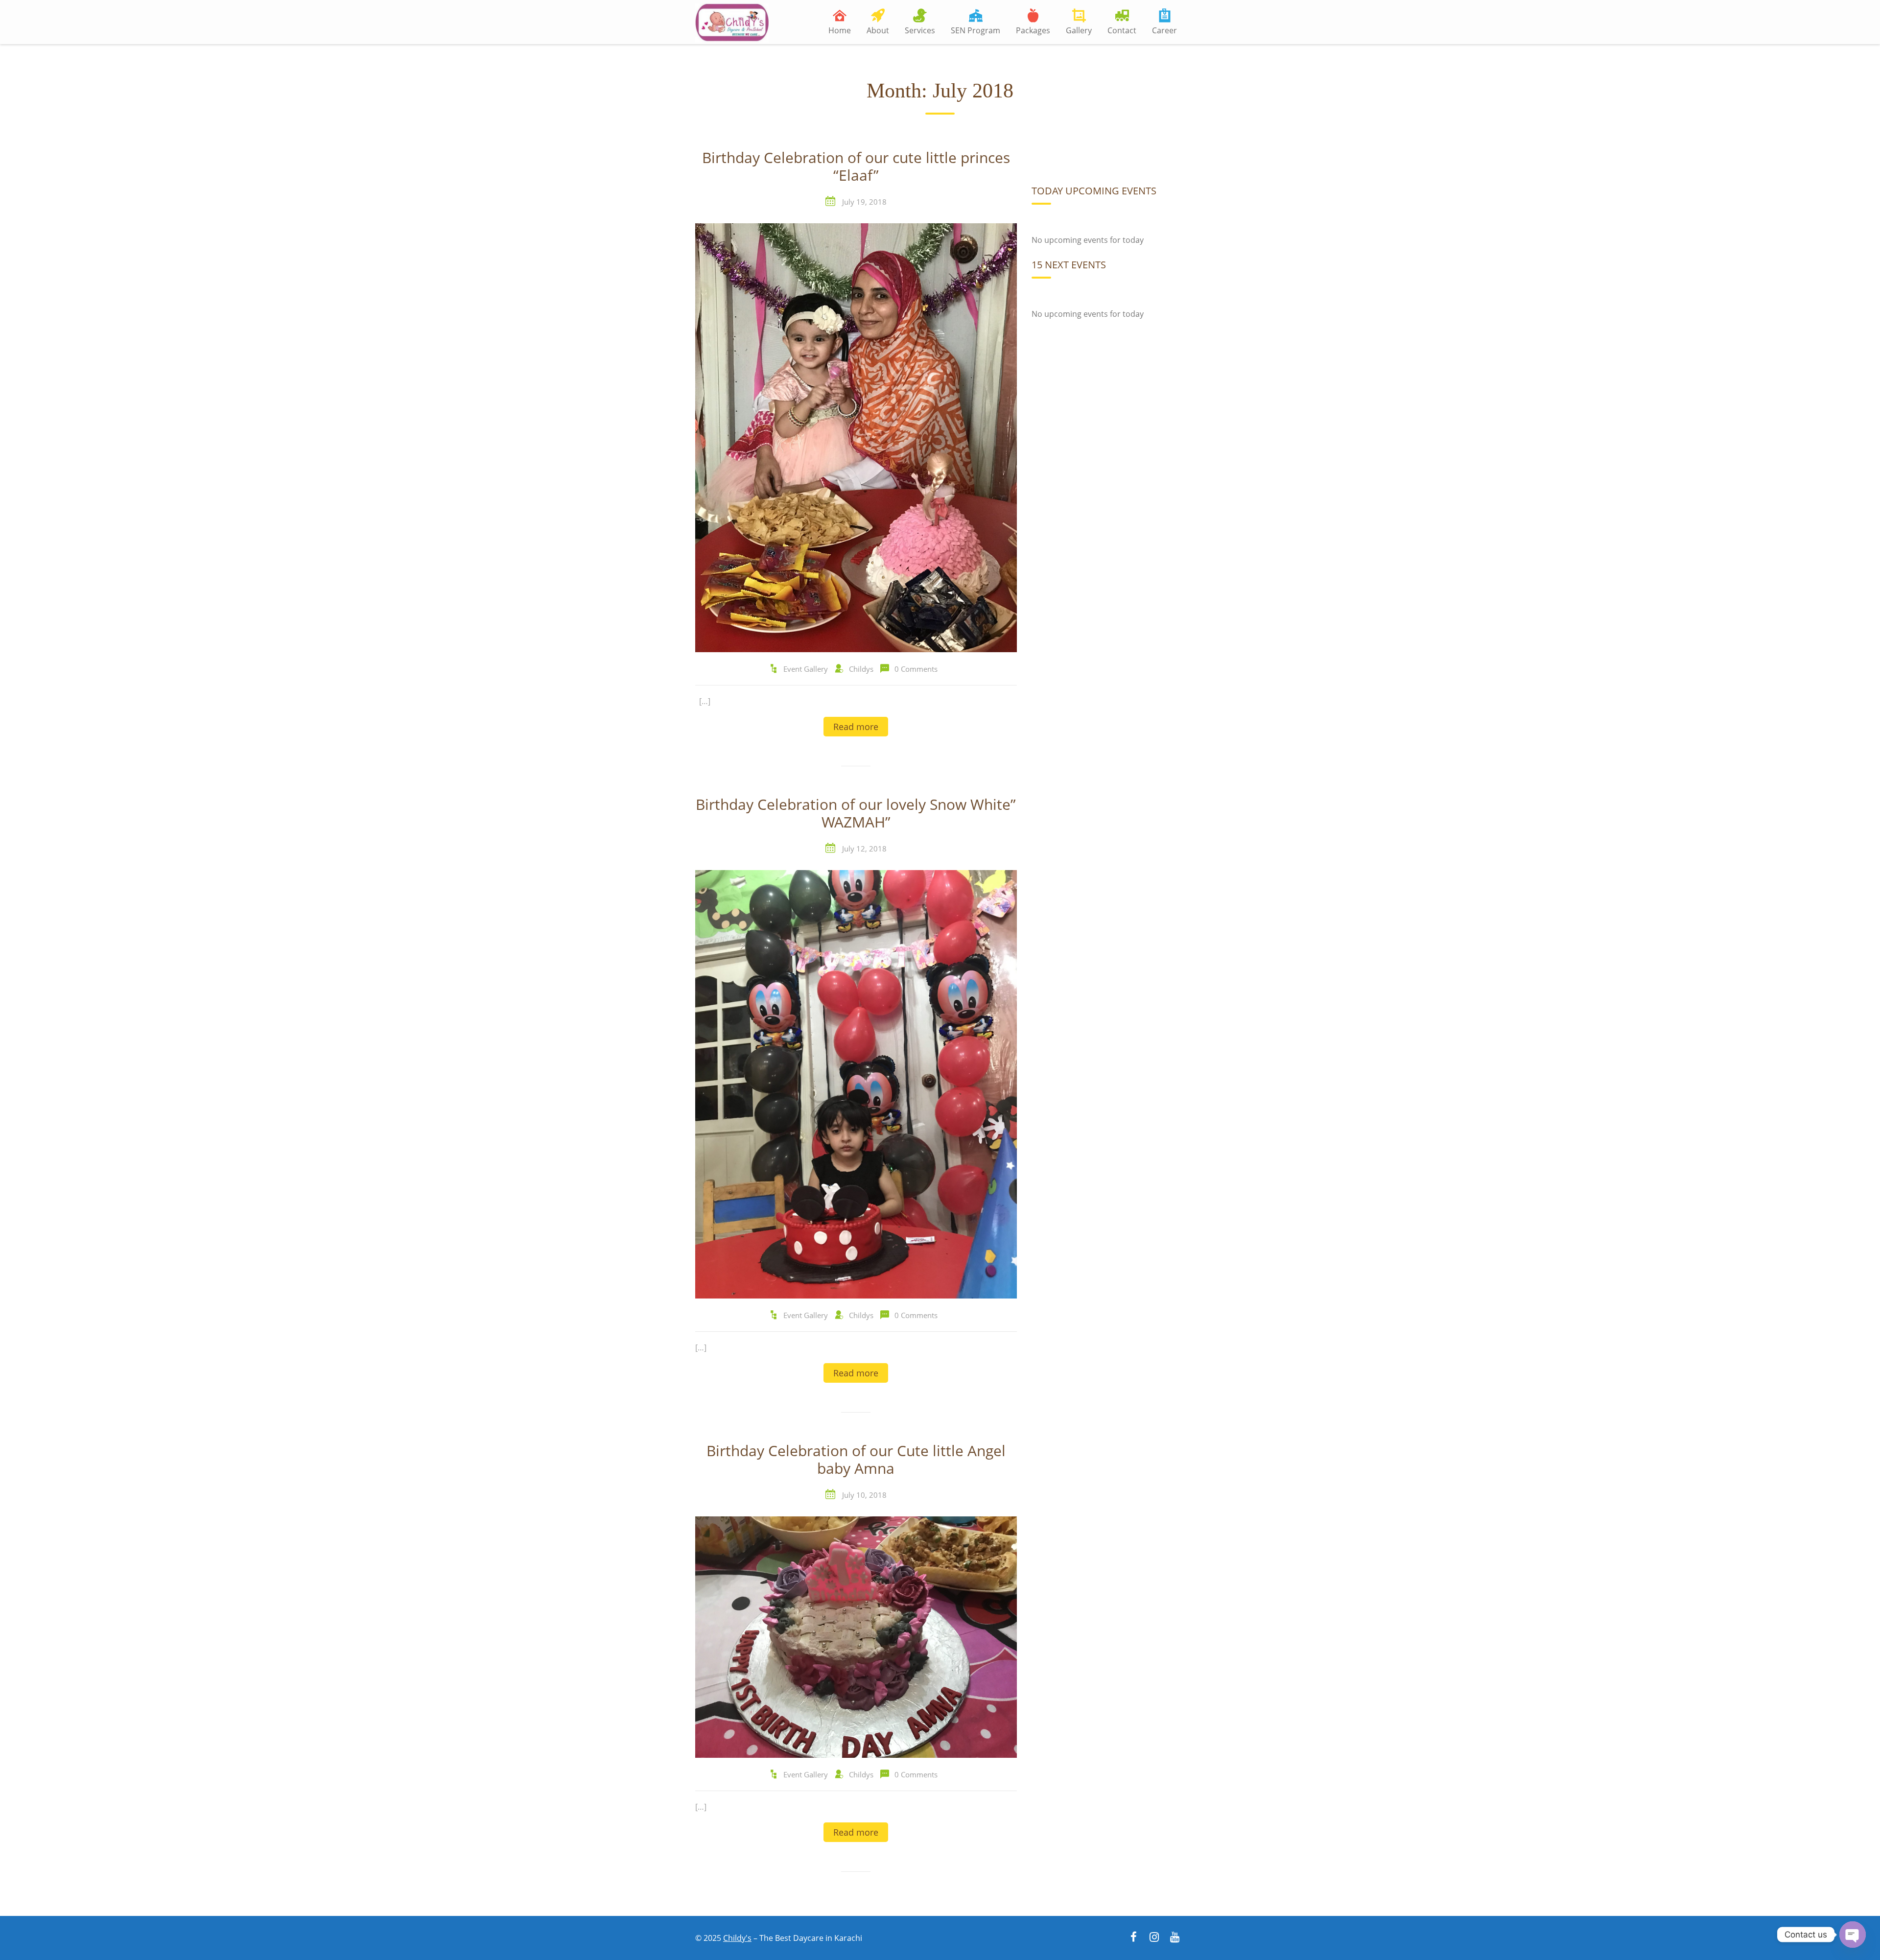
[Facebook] (1133, 1938)
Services (920, 30)
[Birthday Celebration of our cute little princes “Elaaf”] (856, 437)
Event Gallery (806, 669)
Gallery (1079, 30)
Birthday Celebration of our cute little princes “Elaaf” (856, 167)
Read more (856, 727)
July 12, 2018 (864, 849)
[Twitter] (1154, 1938)
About (878, 30)
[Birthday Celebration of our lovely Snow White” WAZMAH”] (856, 1084)
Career (1164, 30)
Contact (1122, 30)
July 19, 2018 (864, 202)
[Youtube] (1175, 1938)
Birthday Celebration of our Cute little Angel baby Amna (856, 1460)
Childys (861, 669)
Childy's (737, 1938)
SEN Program (975, 30)
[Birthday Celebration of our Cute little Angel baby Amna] (856, 1636)
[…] (705, 701)
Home (840, 30)
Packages (1033, 30)
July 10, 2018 (864, 1495)
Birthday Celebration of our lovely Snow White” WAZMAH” (856, 814)
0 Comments (916, 669)
